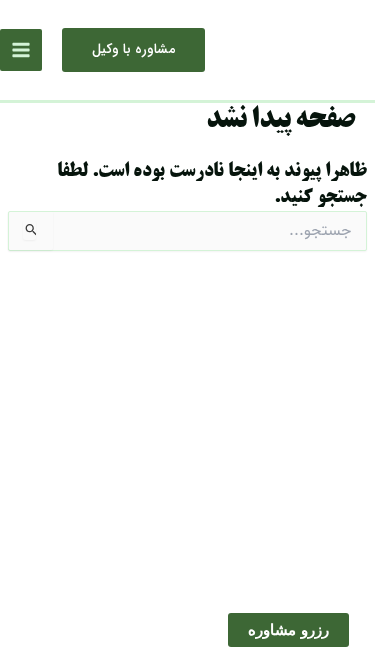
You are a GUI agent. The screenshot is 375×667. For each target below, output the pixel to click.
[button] (133, 50)
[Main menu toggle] (21, 50)
